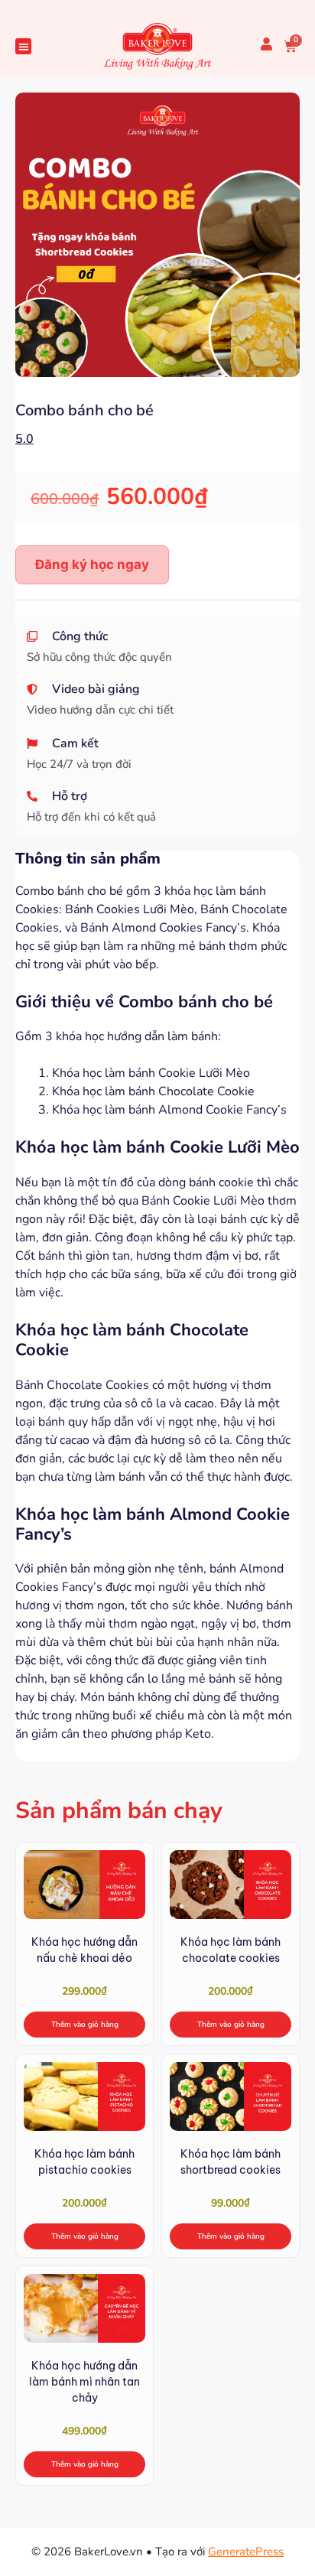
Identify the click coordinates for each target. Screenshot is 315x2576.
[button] (23, 46)
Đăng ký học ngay (92, 564)
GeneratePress (246, 2552)
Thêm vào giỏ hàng (85, 2025)
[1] (157, 235)
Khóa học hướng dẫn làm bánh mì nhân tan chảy (84, 2382)
